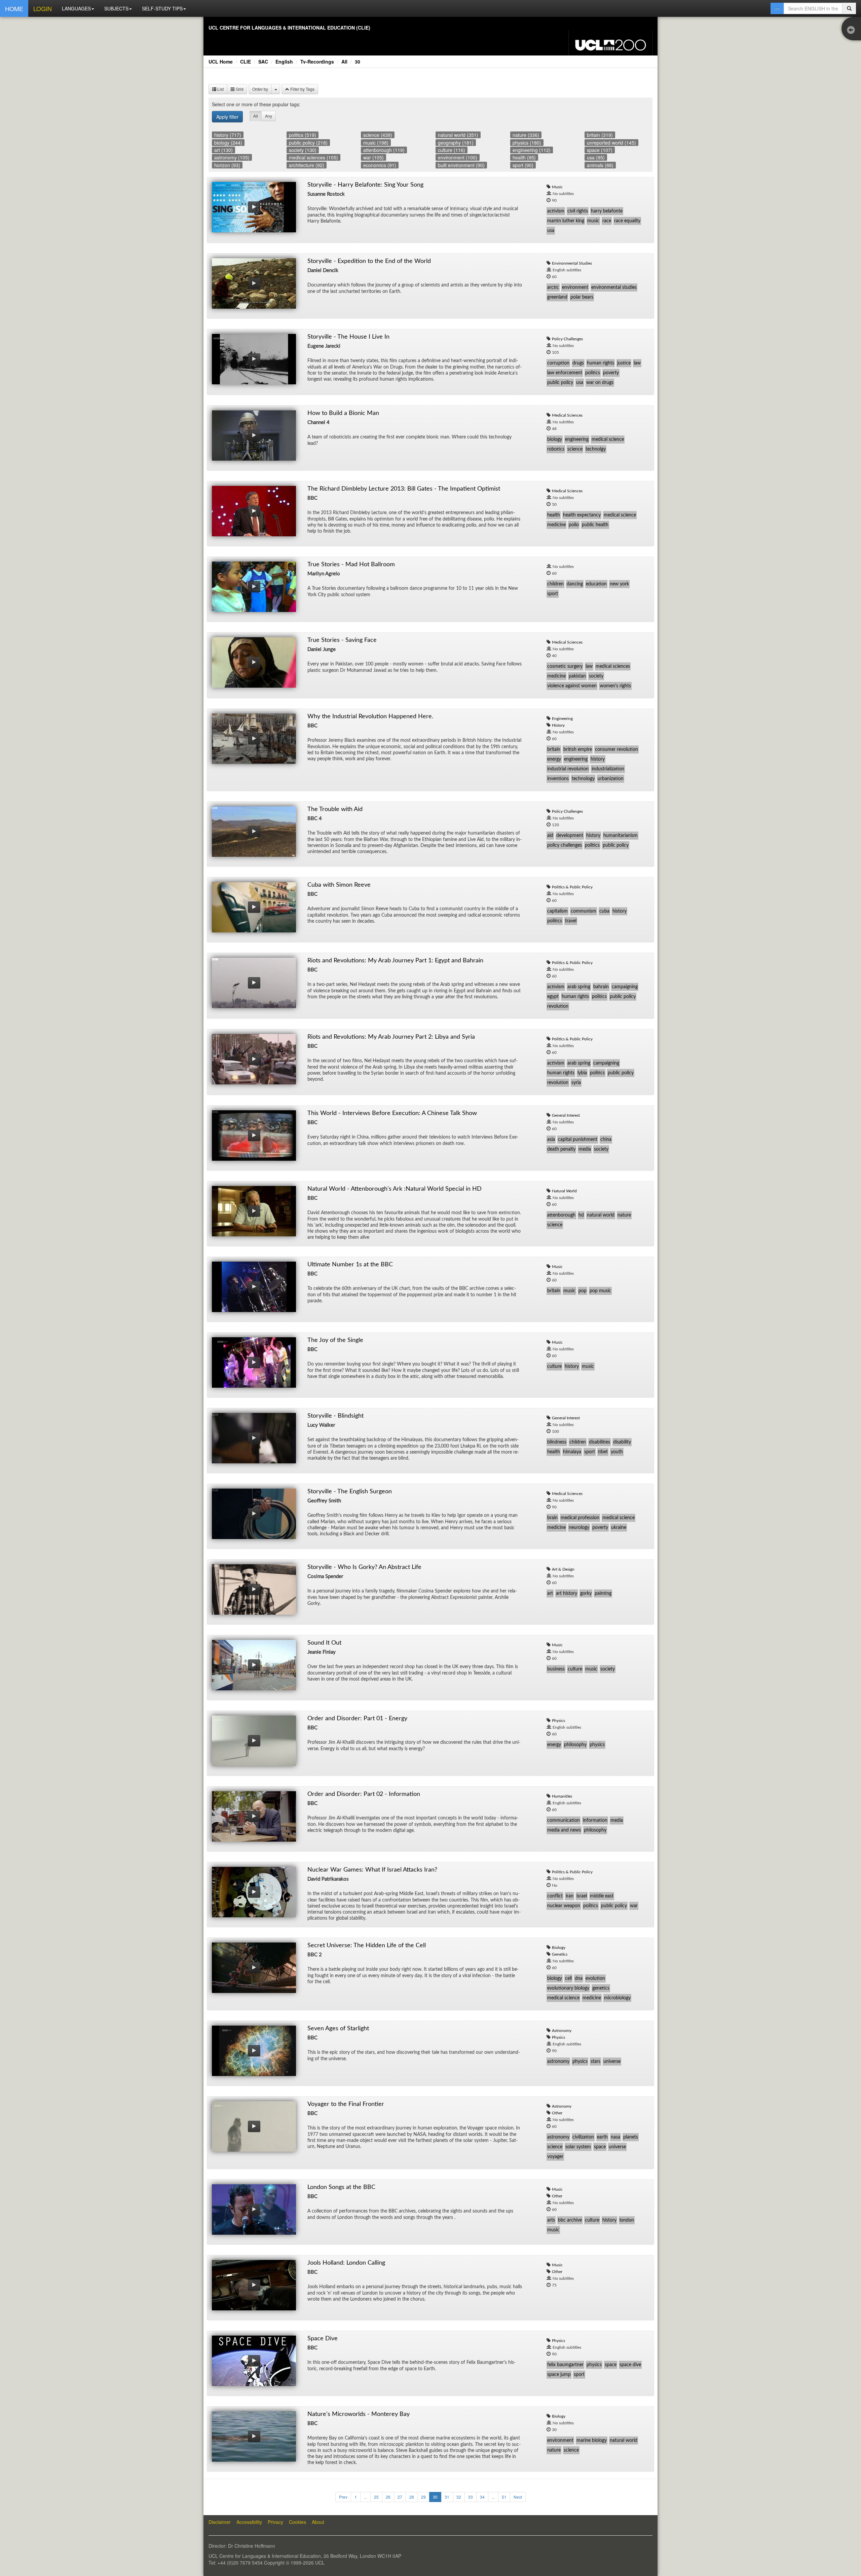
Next (518, 2497)
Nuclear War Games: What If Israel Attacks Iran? (372, 1870)
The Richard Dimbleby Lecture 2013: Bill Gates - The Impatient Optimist (404, 489)
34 (482, 2497)
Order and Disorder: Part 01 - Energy (357, 1719)
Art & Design (563, 1569)
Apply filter (227, 117)
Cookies (297, 2522)
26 (388, 2497)
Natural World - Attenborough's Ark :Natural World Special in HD (395, 1189)
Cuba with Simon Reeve (339, 885)
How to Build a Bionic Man (343, 413)
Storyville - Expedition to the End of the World (369, 261)
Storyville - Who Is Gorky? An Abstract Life (364, 1567)
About (318, 2522)
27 (400, 2497)
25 (376, 2497)
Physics (558, 1721)
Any (269, 116)
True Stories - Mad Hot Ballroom (351, 565)
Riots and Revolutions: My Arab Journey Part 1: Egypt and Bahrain (395, 961)
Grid (239, 89)
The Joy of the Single (335, 1340)
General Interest (566, 1115)
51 (504, 2497)
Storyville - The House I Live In (348, 337)
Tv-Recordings (317, 62)
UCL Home (221, 62)
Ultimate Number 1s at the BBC (350, 1265)
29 (423, 2497)
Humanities (562, 1796)
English (284, 62)
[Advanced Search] (777, 8)
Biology (559, 1948)
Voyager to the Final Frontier (346, 2104)
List (220, 89)
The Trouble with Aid (335, 809)
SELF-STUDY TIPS (162, 8)
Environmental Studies (572, 263)
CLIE (246, 62)
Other (557, 2113)
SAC (263, 62)
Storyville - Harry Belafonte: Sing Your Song (365, 185)
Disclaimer (220, 2522)
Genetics (560, 1954)
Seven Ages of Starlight (338, 2029)
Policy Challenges (567, 339)
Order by (260, 89)
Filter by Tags (302, 89)
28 (412, 2497)
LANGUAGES (76, 8)
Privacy (275, 2522)
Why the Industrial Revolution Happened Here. (370, 717)
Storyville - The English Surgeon (350, 1492)
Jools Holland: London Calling (346, 2263)
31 (447, 2497)
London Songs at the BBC (341, 2187)
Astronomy (562, 2031)
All (344, 62)
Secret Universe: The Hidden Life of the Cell (367, 1946)
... (365, 2497)
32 (459, 2497)
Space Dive (323, 2339)
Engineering (562, 719)
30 (358, 62)
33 (471, 2497)
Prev (343, 2497)
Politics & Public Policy (572, 887)
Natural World (564, 1191)
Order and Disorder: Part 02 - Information (364, 1794)
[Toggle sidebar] (853, 30)
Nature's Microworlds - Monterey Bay (359, 2414)
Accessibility (249, 2522)
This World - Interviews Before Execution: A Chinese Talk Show (392, 1113)
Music (557, 187)
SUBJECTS (116, 8)
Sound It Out (324, 1643)
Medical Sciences (567, 415)
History (558, 725)
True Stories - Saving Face (342, 640)
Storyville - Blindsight (335, 1416)
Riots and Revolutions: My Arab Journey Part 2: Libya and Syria (391, 1037)
